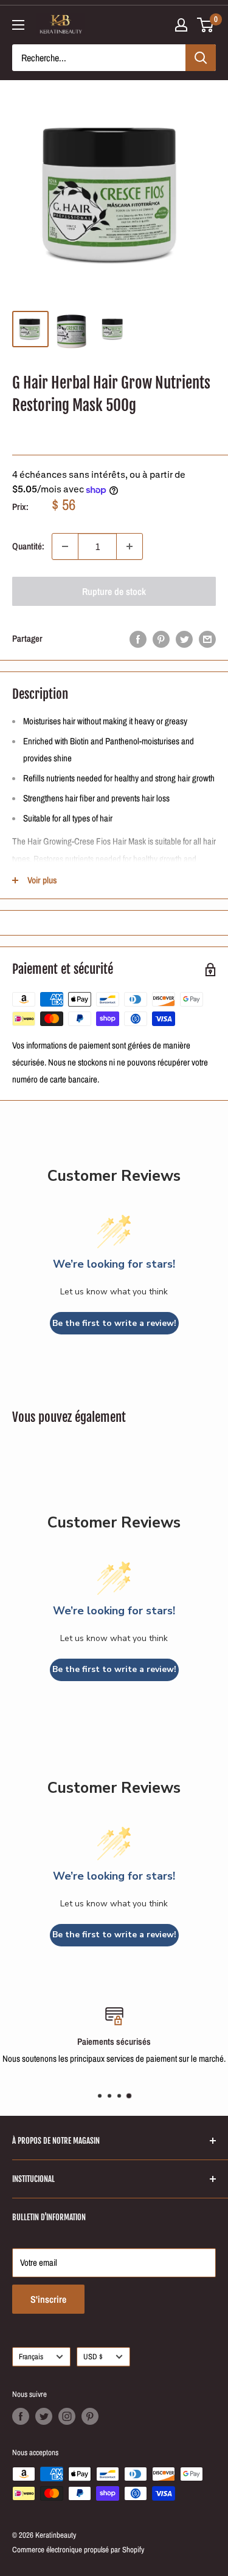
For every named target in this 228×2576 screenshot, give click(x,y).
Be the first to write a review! (114, 1323)
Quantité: (28, 546)
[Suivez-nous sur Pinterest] (90, 2416)
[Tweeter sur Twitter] (184, 639)
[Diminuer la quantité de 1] (65, 546)
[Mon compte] (181, 25)
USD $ (93, 2357)
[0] (206, 25)
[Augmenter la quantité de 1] (130, 546)
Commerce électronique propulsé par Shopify (78, 2550)
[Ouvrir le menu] (18, 25)
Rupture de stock (114, 591)
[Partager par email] (207, 639)
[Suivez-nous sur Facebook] (21, 2416)
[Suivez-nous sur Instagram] (67, 2416)
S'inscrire (48, 2299)
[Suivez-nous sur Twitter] (44, 2416)
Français (31, 2357)
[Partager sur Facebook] (138, 639)
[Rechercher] (201, 58)
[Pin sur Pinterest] (161, 639)
